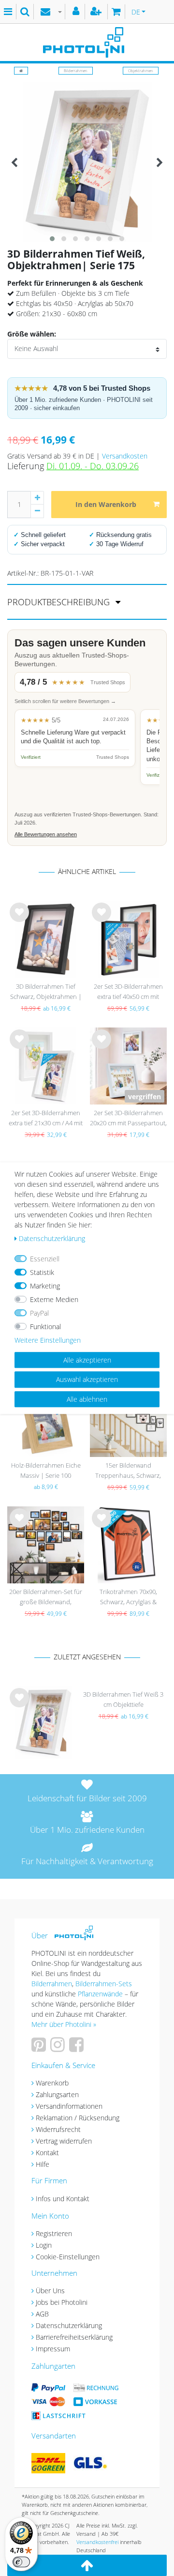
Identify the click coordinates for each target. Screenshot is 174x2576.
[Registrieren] (97, 12)
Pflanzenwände (101, 1994)
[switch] (21, 2562)
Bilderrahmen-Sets (104, 1984)
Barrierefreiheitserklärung (74, 2337)
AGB (42, 2314)
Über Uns (50, 2291)
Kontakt (47, 2153)
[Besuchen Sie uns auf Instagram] (59, 2048)
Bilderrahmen (76, 70)
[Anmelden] (77, 12)
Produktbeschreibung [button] (60, 602)
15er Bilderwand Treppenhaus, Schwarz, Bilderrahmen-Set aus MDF (128, 1471)
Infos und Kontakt (63, 2199)
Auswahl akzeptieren (87, 1379)
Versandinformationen (69, 2106)
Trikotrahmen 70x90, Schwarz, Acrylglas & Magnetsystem (128, 1598)
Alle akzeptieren (87, 1360)
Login (44, 2245)
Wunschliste (20, 920)
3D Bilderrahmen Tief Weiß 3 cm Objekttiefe (123, 1699)
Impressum (53, 2349)
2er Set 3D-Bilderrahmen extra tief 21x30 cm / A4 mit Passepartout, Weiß (46, 1119)
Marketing (45, 1286)
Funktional (45, 1326)
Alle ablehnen (87, 1399)
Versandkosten (125, 456)
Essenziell (45, 1259)
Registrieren (54, 2233)
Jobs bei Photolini (62, 2302)
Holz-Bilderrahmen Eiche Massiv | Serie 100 (46, 1470)
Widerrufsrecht (58, 2129)
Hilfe (43, 2164)
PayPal (39, 1313)
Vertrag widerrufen (64, 2141)
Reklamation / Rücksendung (78, 2118)
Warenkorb (52, 2083)
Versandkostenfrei (97, 2542)
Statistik (42, 1272)
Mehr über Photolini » (64, 2024)
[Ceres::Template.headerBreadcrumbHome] (21, 70)
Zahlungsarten (57, 2094)
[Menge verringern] (37, 511)
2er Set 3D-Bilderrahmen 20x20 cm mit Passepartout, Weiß (128, 1119)
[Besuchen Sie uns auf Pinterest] (40, 2048)
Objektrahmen (141, 70)
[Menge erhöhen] (37, 498)
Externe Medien (54, 1299)
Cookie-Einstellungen (68, 2257)
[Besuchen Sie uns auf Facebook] (78, 2048)
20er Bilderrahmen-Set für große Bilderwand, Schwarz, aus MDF (46, 1598)
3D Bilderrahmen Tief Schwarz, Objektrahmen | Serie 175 (46, 992)
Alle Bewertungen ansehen (46, 834)
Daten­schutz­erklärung (52, 1238)
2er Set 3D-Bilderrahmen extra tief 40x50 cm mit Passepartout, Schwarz (128, 992)
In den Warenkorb (106, 504)
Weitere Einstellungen (48, 1340)
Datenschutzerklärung (69, 2325)
